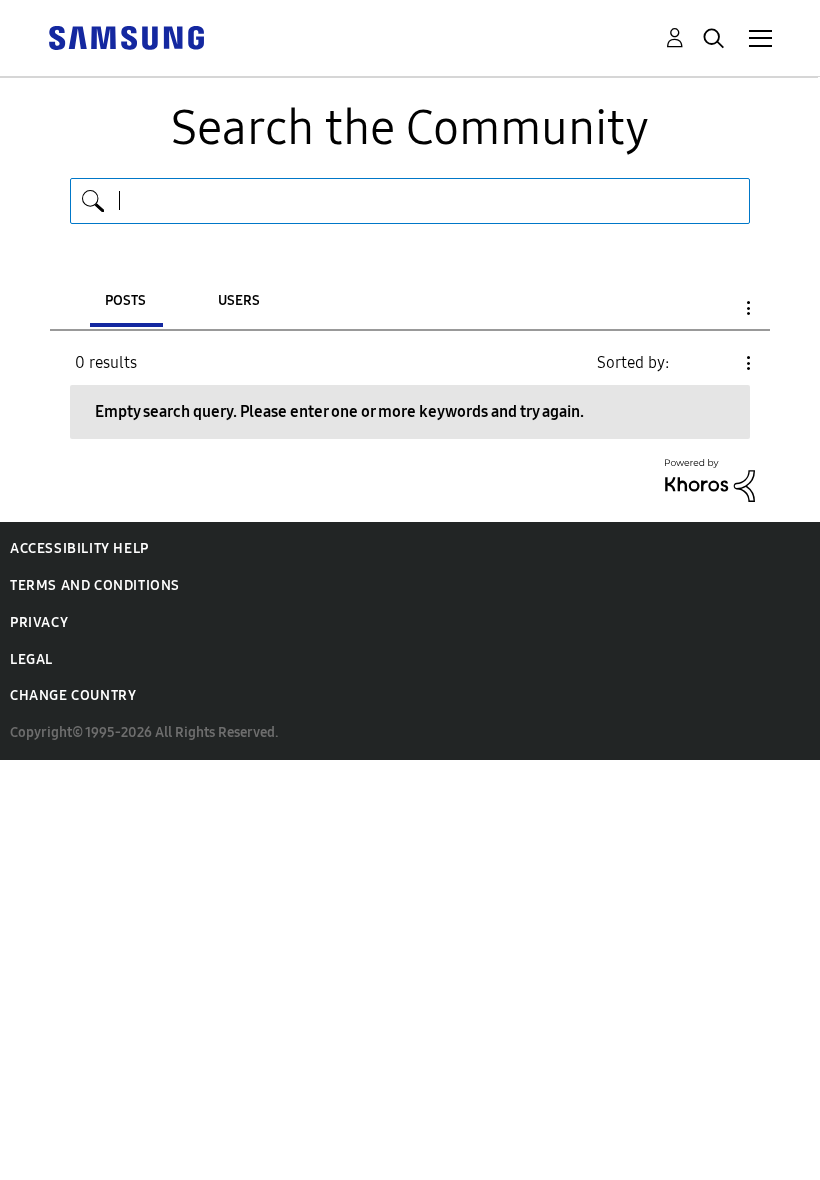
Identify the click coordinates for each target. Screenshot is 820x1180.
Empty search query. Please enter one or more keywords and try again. (339, 411)
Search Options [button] (714, 308)
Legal (31, 659)
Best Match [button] (714, 363)
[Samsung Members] (126, 36)
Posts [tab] (125, 300)
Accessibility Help (79, 548)
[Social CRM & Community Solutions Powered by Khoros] (710, 479)
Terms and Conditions (95, 585)
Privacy (39, 622)
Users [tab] (239, 300)
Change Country (73, 695)
